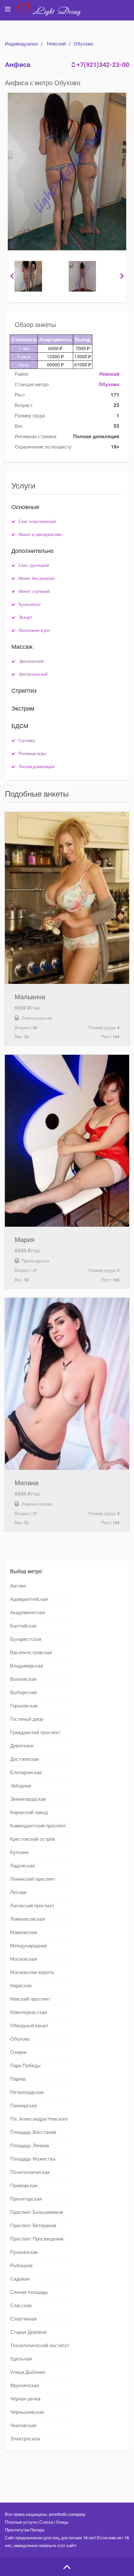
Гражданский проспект (35, 1733)
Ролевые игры (32, 754)
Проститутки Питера (25, 2530)
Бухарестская (26, 1639)
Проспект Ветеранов (33, 2226)
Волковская (23, 1679)
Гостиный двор (27, 1719)
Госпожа (27, 741)
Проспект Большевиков (37, 2212)
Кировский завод (29, 1812)
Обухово (83, 44)
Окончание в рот (34, 630)
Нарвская (21, 1986)
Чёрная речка (25, 2399)
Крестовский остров (33, 1839)
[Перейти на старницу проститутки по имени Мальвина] (67, 898)
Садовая (20, 2279)
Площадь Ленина (29, 2146)
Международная (28, 1946)
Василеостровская (31, 1653)
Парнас (18, 2079)
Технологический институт (40, 2346)
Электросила (25, 2439)
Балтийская (23, 1626)
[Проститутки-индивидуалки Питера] (52, 14)
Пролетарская (26, 2199)
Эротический (31, 661)
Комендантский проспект (38, 1826)
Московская (24, 1959)
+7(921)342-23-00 (103, 65)
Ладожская (22, 1866)
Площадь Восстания (33, 2132)
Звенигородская (28, 1799)
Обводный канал (29, 2026)
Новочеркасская (28, 2012)
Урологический (33, 674)
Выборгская (23, 1693)
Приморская (24, 2186)
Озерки (18, 2052)
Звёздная (21, 1786)
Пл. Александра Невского (39, 2119)
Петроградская (27, 2092)
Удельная (21, 2359)
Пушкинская (24, 2252)
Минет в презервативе (40, 535)
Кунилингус (30, 604)
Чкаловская (23, 2426)
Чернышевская (27, 2412)
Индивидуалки (21, 44)
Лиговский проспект (32, 1906)
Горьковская (24, 1706)
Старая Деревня (28, 2332)
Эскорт (25, 617)
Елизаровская (26, 1772)
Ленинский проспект (33, 1879)
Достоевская (24, 1759)
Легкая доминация (36, 767)
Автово (18, 1586)
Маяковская (24, 1932)
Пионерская (23, 2106)
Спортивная (23, 2319)
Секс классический (37, 522)
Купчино (19, 1852)
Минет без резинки (37, 578)
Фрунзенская (25, 2386)
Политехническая (30, 2172)
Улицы (62, 2522)
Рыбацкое (21, 2266)
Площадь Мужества (33, 2159)
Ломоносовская (27, 1919)
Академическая (27, 1613)
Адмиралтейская (29, 1599)
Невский (56, 44)
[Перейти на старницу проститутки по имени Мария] (67, 1141)
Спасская (21, 2306)
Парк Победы (25, 2066)
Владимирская (27, 1666)
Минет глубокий (34, 591)
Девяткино (22, 1746)
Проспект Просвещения (37, 2239)
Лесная (18, 1892)
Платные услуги (21, 2522)
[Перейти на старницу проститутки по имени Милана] (67, 1384)
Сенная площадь (29, 2292)
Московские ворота (32, 1972)
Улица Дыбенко (28, 2372)
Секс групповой (34, 565)
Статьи (46, 2522)
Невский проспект (30, 1999)
